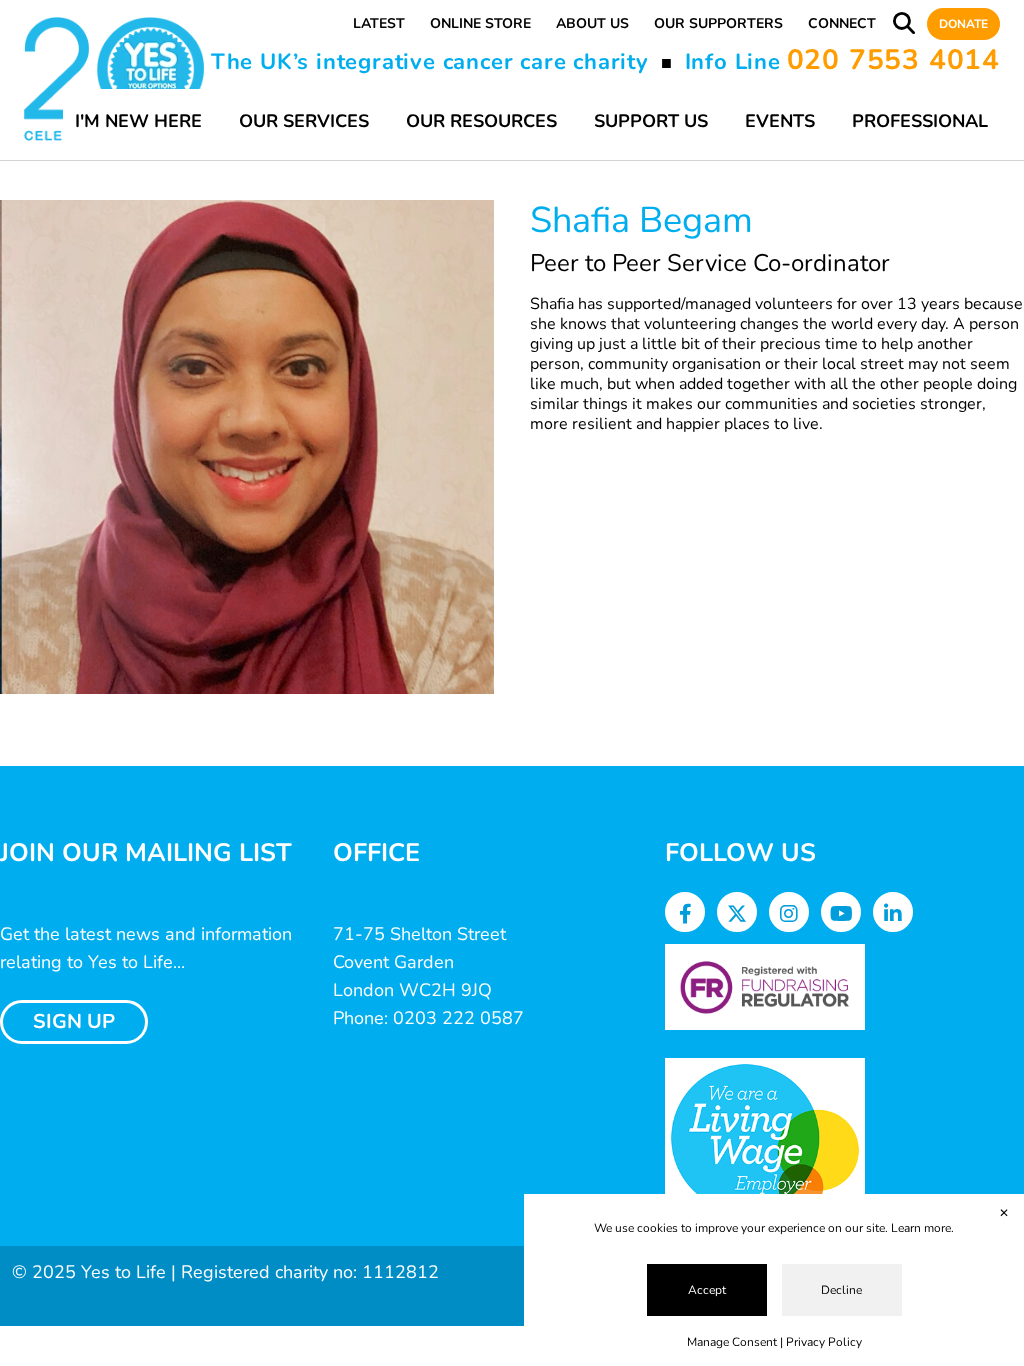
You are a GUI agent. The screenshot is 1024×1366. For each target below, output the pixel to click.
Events (780, 121)
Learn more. (922, 1228)
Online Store (480, 23)
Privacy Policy (824, 1342)
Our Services (304, 121)
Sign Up (74, 1021)
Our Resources (481, 121)
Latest (379, 23)
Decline (841, 1290)
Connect (842, 23)
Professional (920, 121)
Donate (963, 24)
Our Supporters (718, 23)
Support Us (651, 121)
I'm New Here (138, 121)
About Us (592, 23)
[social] (685, 914)
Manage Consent (732, 1342)
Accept (707, 1290)
